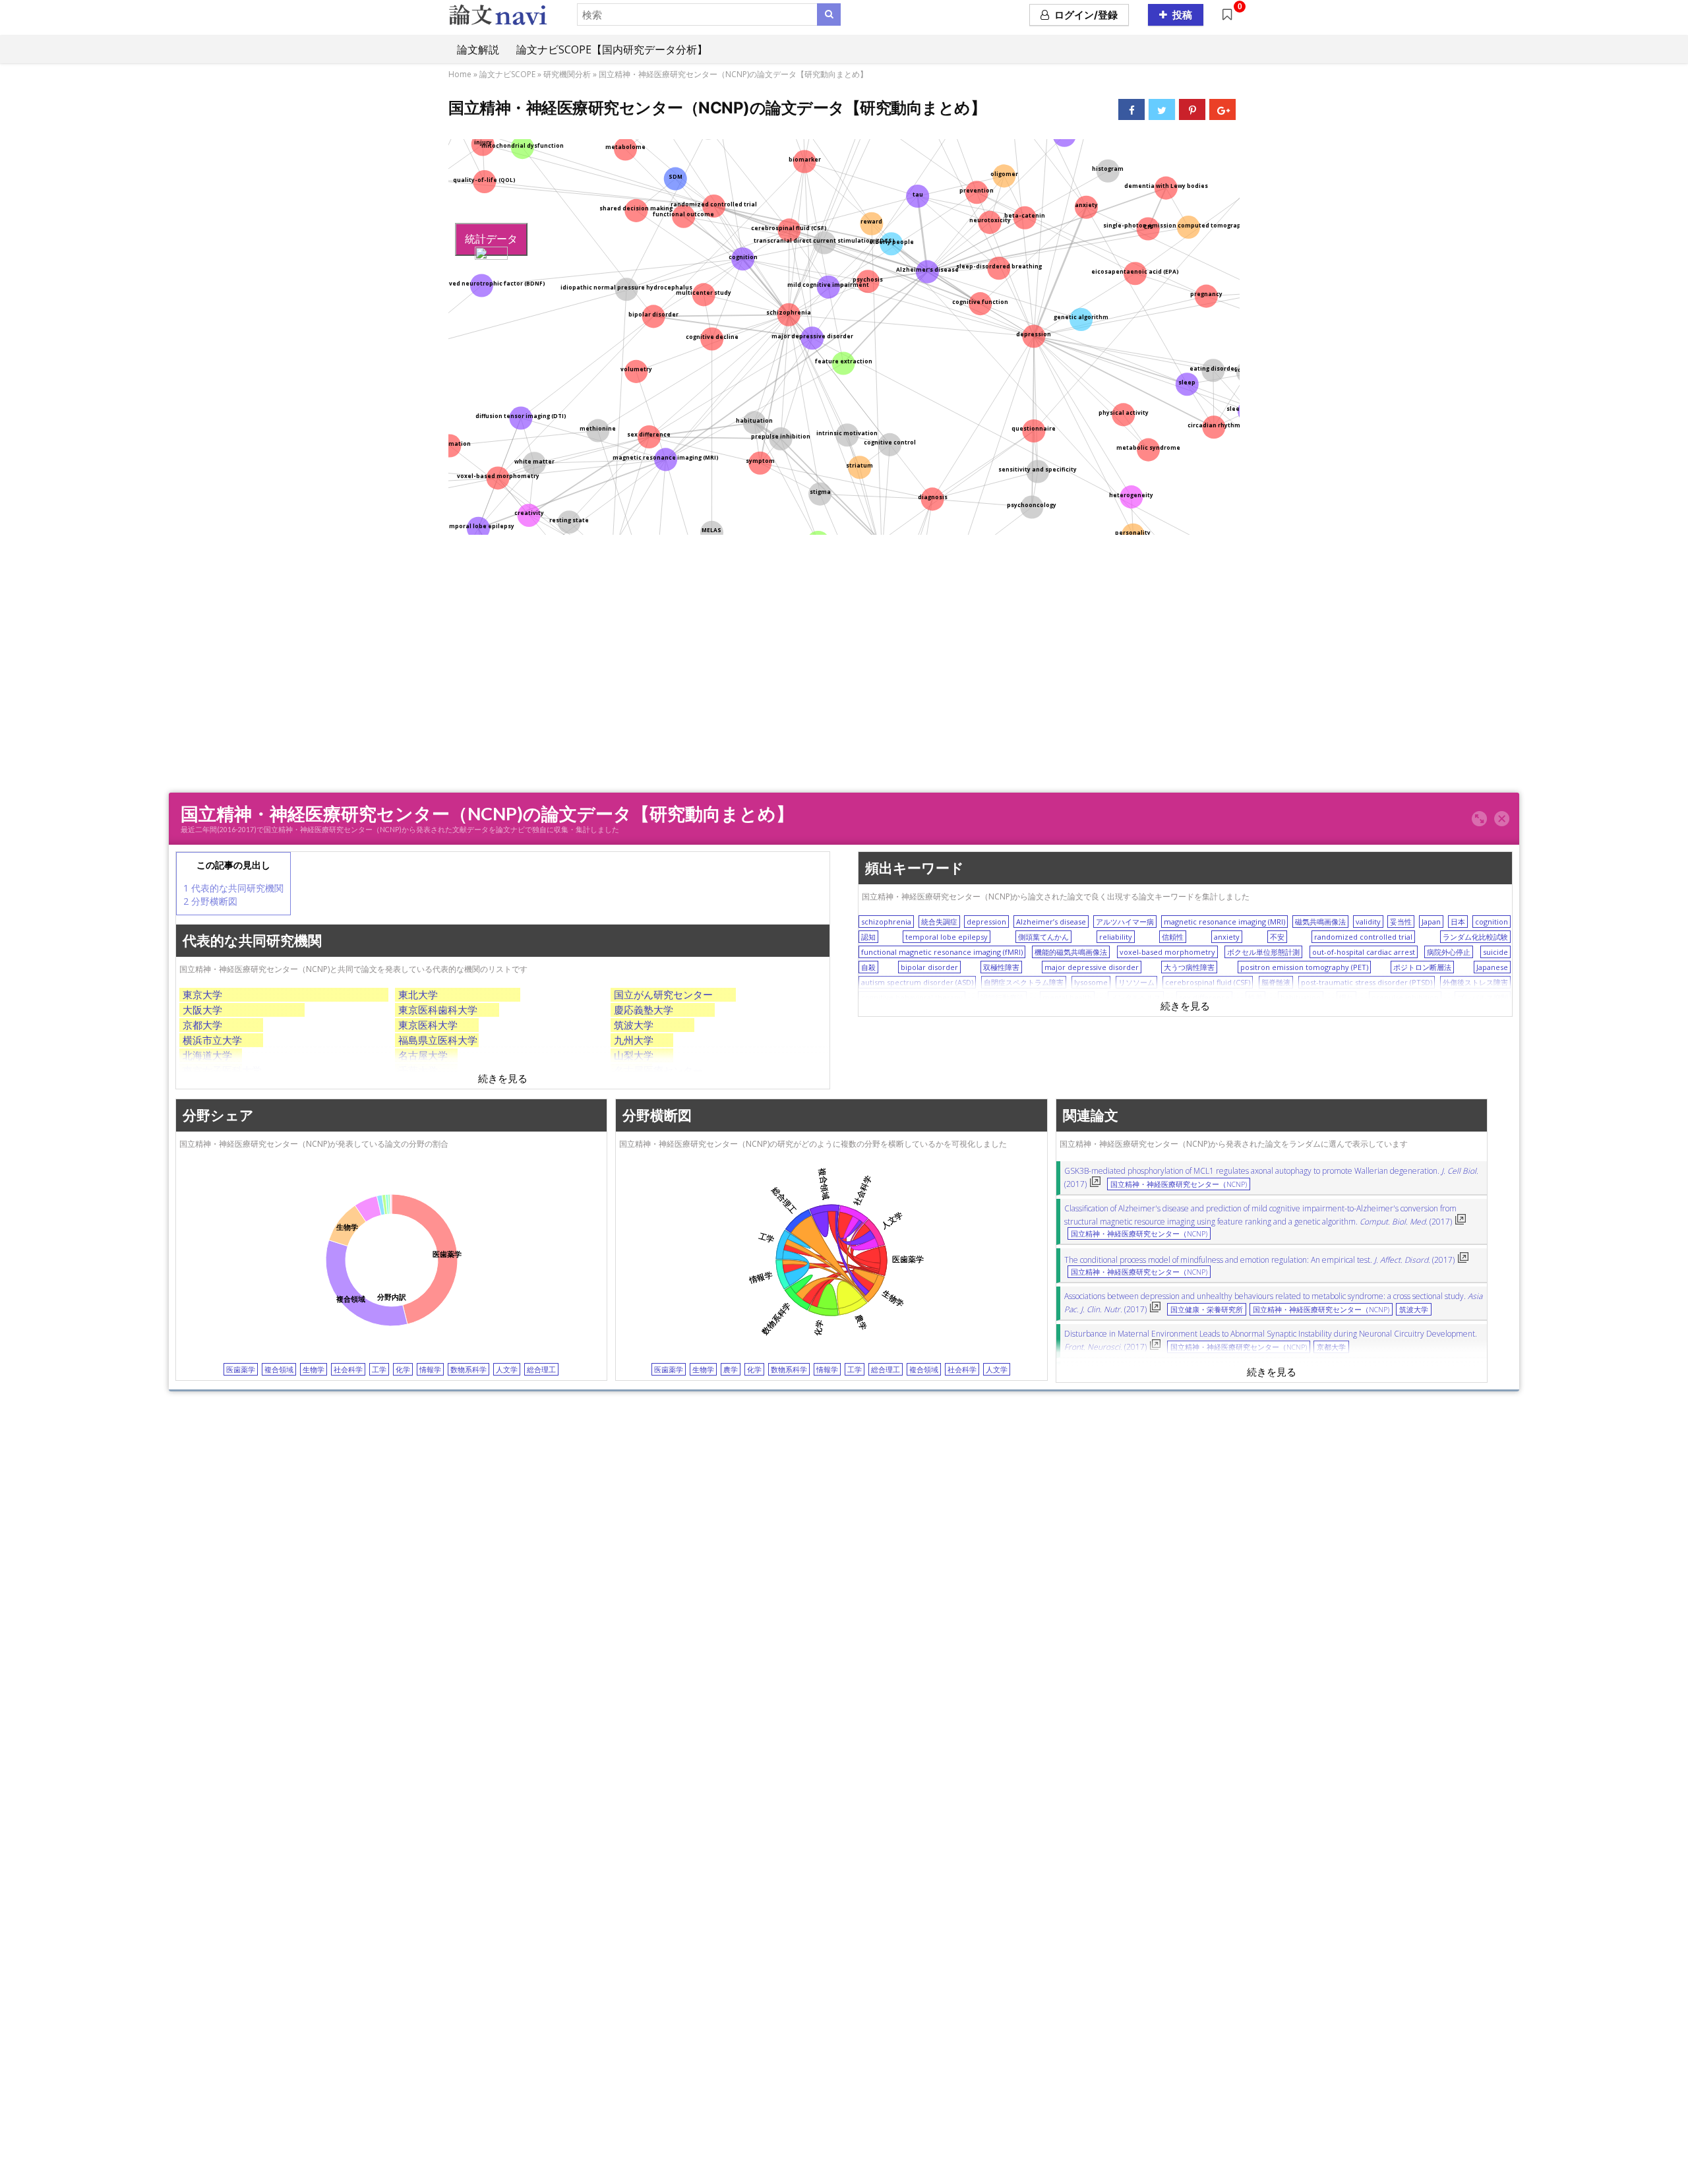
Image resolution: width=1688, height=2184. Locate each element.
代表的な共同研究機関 (233, 888)
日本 (1458, 922)
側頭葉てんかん (1043, 937)
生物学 (314, 1369)
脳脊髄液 (1276, 982)
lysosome (1091, 982)
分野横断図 (210, 901)
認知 (868, 937)
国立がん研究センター (663, 994)
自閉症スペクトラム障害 (1024, 982)
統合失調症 (939, 922)
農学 (731, 1369)
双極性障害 (1001, 967)
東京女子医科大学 (222, 1070)
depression (986, 922)
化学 (403, 1369)
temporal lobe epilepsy (947, 937)
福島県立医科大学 (438, 1040)
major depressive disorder (1092, 967)
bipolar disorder (929, 967)
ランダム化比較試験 (1475, 937)
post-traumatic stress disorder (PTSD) (1367, 982)
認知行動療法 (1002, 997)
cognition (1492, 922)
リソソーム (1136, 982)
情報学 (430, 1369)
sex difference (1204, 997)
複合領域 (279, 1369)
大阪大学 (202, 1010)
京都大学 (202, 1025)
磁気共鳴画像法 (1320, 922)
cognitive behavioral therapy (912, 997)
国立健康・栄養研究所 (1207, 1310)
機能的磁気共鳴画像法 (1071, 952)
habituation (1301, 997)
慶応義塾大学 (644, 1010)
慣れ (1346, 997)
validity (1368, 922)
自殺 (868, 967)
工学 (379, 1369)
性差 (1255, 997)
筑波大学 (634, 1025)
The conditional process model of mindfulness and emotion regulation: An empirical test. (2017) (1259, 1260)
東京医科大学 (428, 1025)
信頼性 (1173, 937)
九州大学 (634, 1040)
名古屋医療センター (658, 1070)
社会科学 (348, 1369)
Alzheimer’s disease (1051, 922)
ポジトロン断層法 (1422, 967)
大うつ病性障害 (1189, 967)
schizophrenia (886, 922)
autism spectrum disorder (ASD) (917, 982)
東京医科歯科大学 (438, 1010)
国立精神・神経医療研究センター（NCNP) (1179, 1184)
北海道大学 (207, 1055)
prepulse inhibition (1405, 997)
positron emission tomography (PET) (1304, 967)
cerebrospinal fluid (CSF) (1208, 982)
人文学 (507, 1369)
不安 (1277, 937)
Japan (1431, 922)
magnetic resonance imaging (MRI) (1224, 922)
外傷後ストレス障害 (1475, 982)
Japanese (1492, 967)
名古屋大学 (423, 1055)
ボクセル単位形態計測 (1263, 952)
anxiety (1227, 937)
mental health (1067, 997)
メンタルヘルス (1136, 997)
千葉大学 (418, 1070)
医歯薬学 (241, 1369)
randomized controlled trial (1363, 937)
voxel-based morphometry (1167, 952)
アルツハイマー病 (1125, 922)
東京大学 (202, 994)
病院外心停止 (1449, 952)
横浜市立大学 (212, 1040)
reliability (1116, 937)
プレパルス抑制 (1483, 997)
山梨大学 (634, 1055)
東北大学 (418, 994)
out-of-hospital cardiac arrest (1364, 952)
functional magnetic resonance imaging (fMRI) (942, 952)
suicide (1495, 952)
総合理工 (541, 1369)
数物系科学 (468, 1369)
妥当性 (1401, 922)
